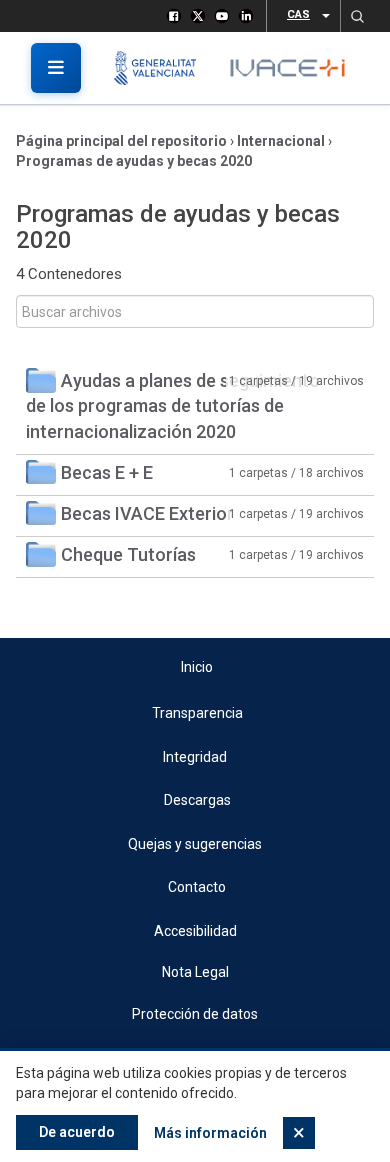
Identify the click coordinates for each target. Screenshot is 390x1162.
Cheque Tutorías (128, 554)
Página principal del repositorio (121, 141)
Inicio (197, 667)
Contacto (197, 887)
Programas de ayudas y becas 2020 (134, 161)
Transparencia (197, 713)
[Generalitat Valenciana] (162, 68)
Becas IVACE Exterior (147, 513)
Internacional (281, 141)
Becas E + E (107, 472)
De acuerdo (77, 1132)
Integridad (195, 757)
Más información (210, 1133)
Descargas (197, 800)
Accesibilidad (195, 931)
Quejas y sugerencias (195, 844)
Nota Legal (195, 972)
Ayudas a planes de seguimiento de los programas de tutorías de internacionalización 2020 (173, 405)
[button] (357, 16)
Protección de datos (195, 1014)
